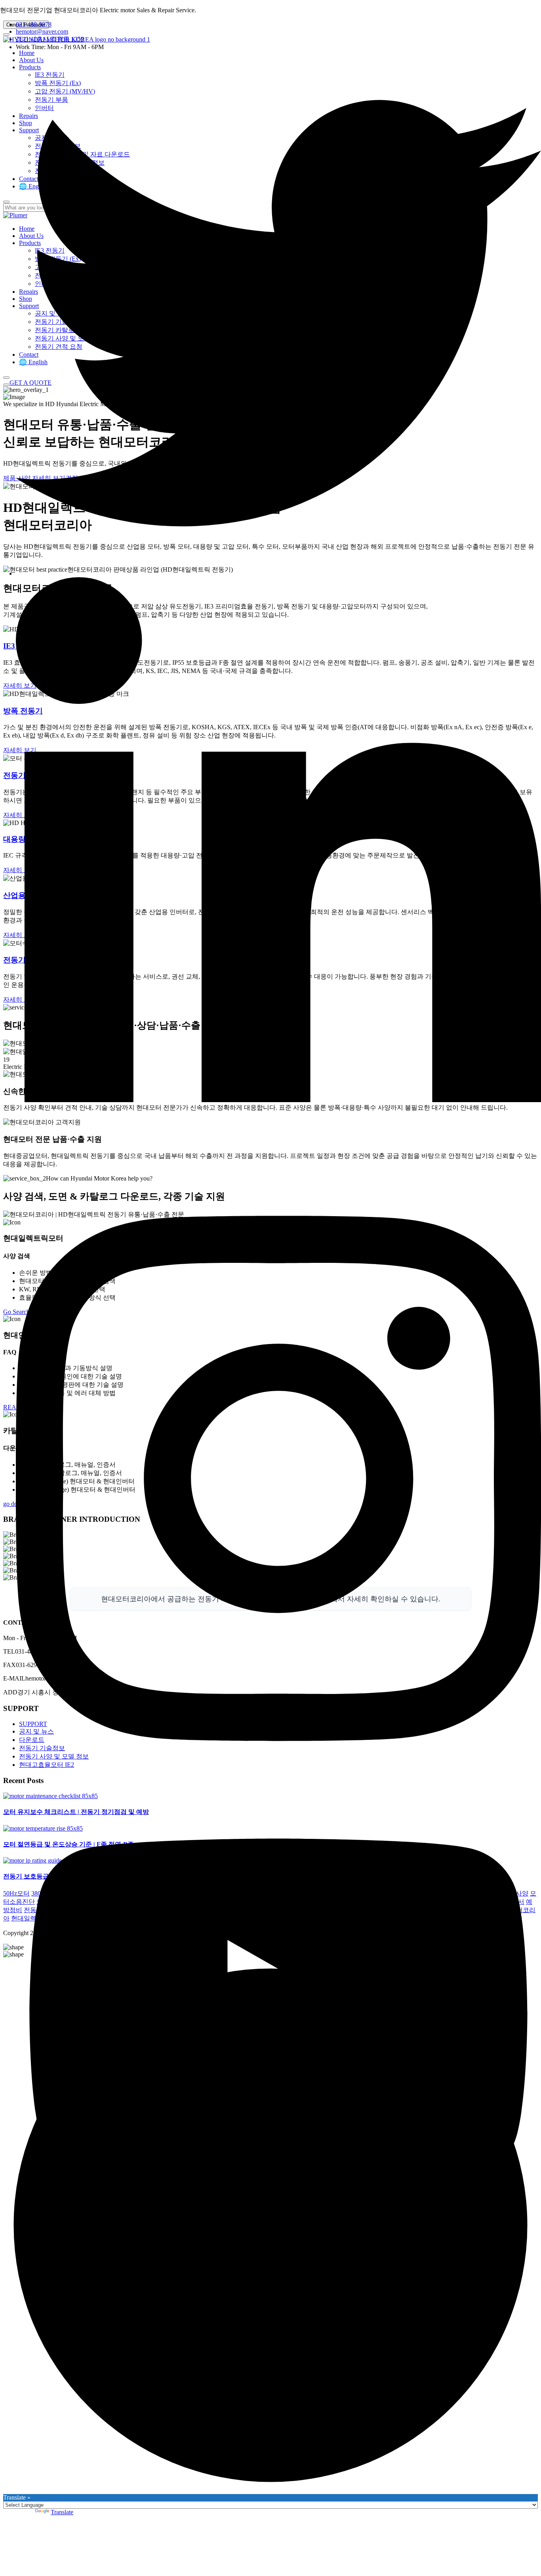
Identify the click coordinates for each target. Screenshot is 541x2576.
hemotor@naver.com (42, 31)
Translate (62, 2512)
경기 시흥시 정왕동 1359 (50, 39)
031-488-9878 (34, 24)
